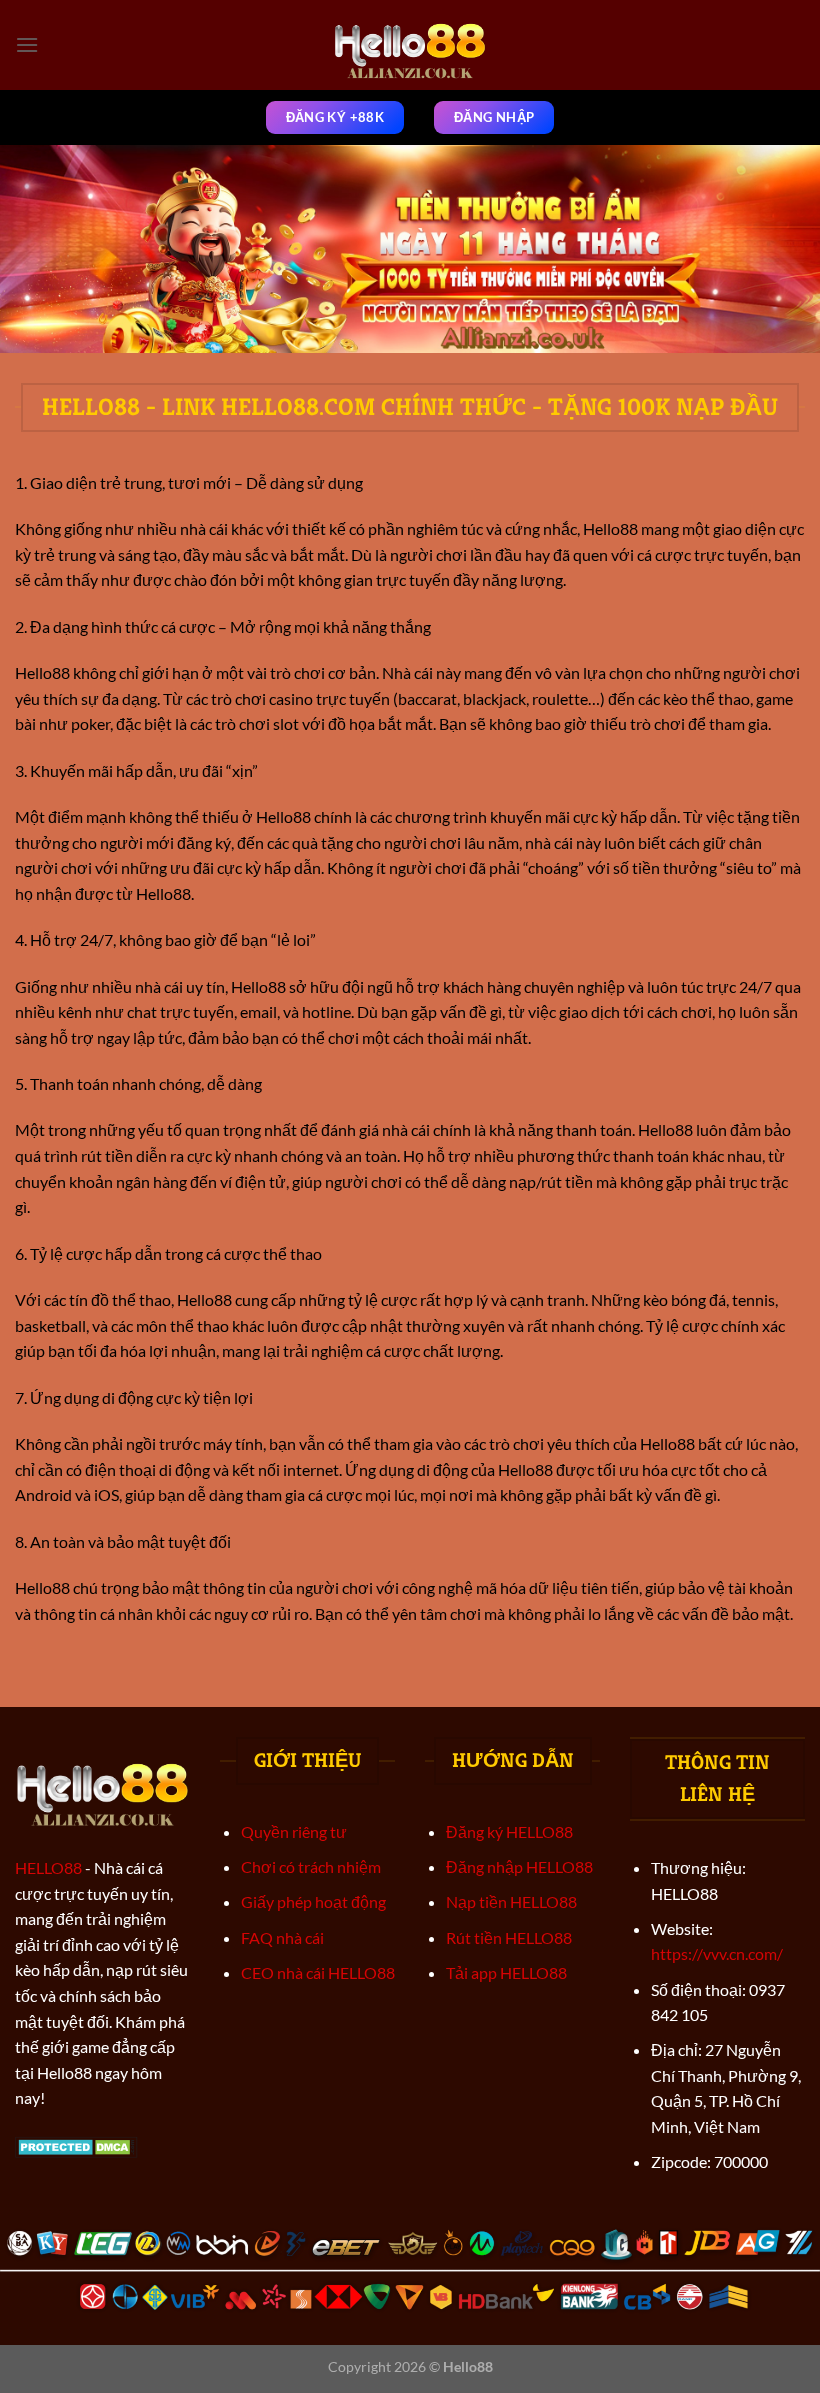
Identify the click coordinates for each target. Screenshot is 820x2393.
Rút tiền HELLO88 (509, 1937)
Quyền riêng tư (294, 1831)
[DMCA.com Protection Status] (76, 2144)
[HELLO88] (410, 45)
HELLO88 (48, 1867)
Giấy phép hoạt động (313, 1901)
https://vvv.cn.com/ (717, 1953)
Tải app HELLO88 (506, 1972)
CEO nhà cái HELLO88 (318, 1972)
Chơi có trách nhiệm (311, 1866)
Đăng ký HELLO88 (509, 1831)
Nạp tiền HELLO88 (511, 1901)
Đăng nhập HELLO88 (519, 1866)
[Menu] (27, 44)
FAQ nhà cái (282, 1937)
